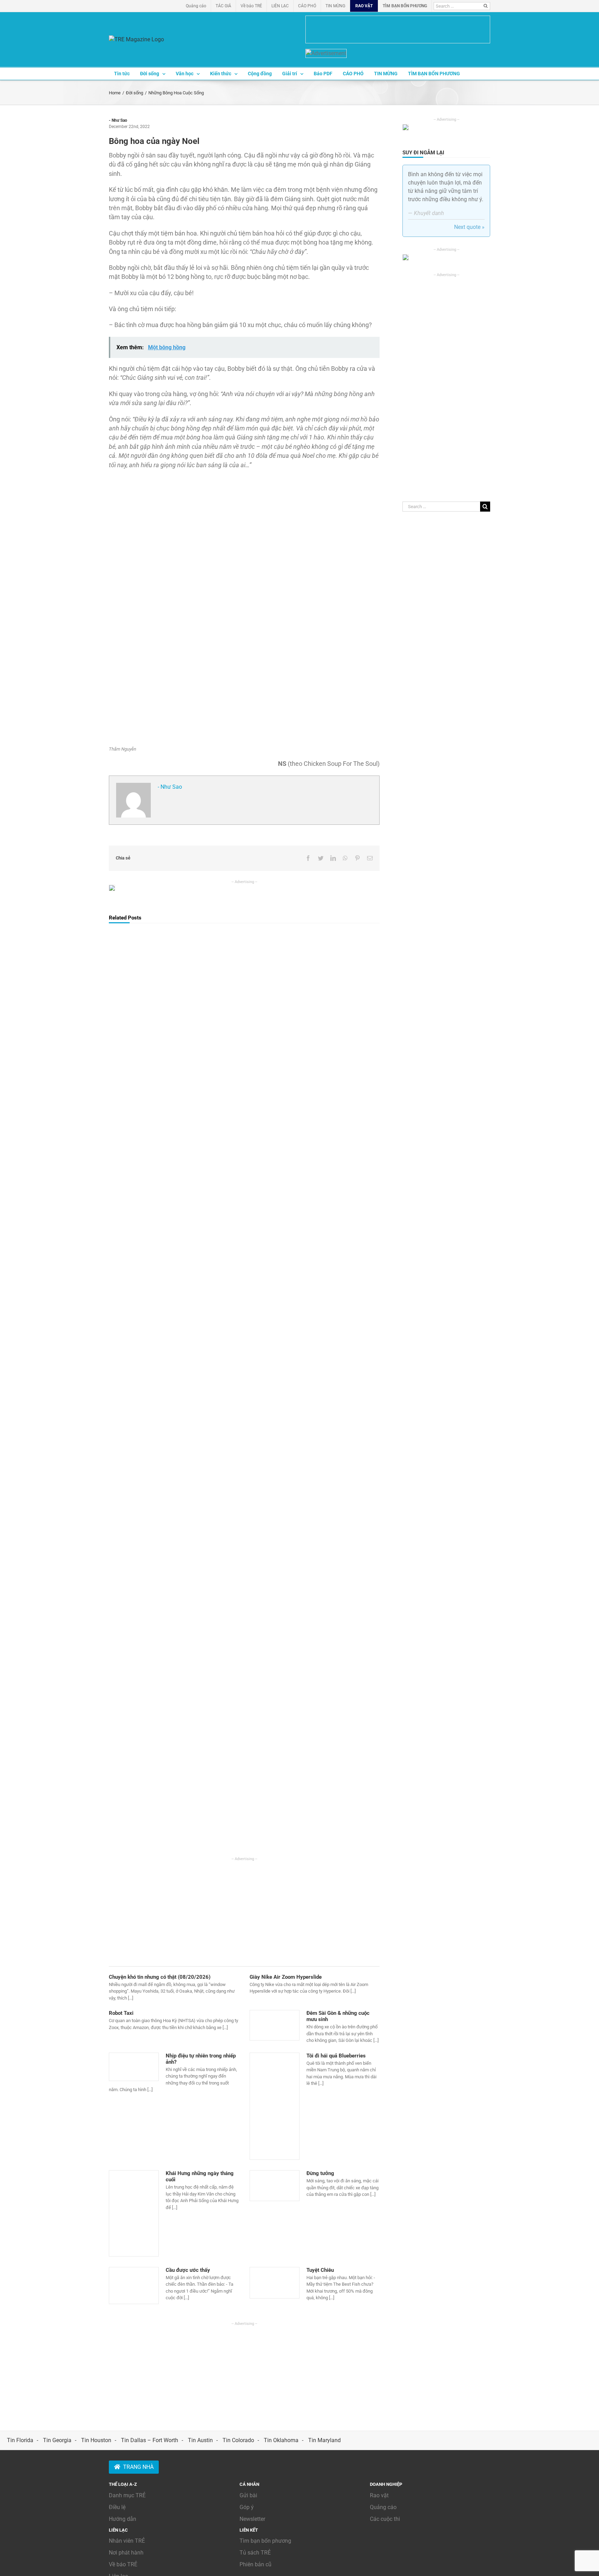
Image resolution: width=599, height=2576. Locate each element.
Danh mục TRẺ (127, 2495)
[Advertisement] (244, 1910)
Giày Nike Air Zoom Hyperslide (286, 1977)
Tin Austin (200, 2440)
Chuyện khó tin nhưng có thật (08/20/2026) (160, 1977)
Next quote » (469, 227)
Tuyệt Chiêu (320, 2270)
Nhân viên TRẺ (127, 2541)
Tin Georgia (57, 2440)
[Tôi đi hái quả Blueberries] (275, 2106)
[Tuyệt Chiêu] (275, 2283)
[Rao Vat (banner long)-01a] (398, 29)
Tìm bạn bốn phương (265, 2541)
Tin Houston (96, 2440)
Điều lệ (117, 2507)
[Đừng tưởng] (275, 2185)
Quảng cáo (383, 2507)
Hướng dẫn (123, 2519)
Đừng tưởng (320, 2173)
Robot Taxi (121, 2013)
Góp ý (247, 2507)
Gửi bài (248, 2495)
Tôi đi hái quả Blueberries (336, 2056)
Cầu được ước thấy (188, 2270)
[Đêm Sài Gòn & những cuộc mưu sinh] (275, 2025)
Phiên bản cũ (255, 2564)
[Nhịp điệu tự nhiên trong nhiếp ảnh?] (134, 2067)
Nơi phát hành (126, 2553)
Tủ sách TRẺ (255, 2553)
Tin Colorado (238, 2440)
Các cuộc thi (385, 2519)
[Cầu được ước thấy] (134, 2286)
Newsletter (252, 2519)
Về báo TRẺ (123, 2564)
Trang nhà (138, 2467)
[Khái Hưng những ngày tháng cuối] (134, 2213)
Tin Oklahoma (281, 2440)
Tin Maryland (324, 2440)
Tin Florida (20, 2440)
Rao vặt (379, 2495)
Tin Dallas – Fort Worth (150, 2440)
